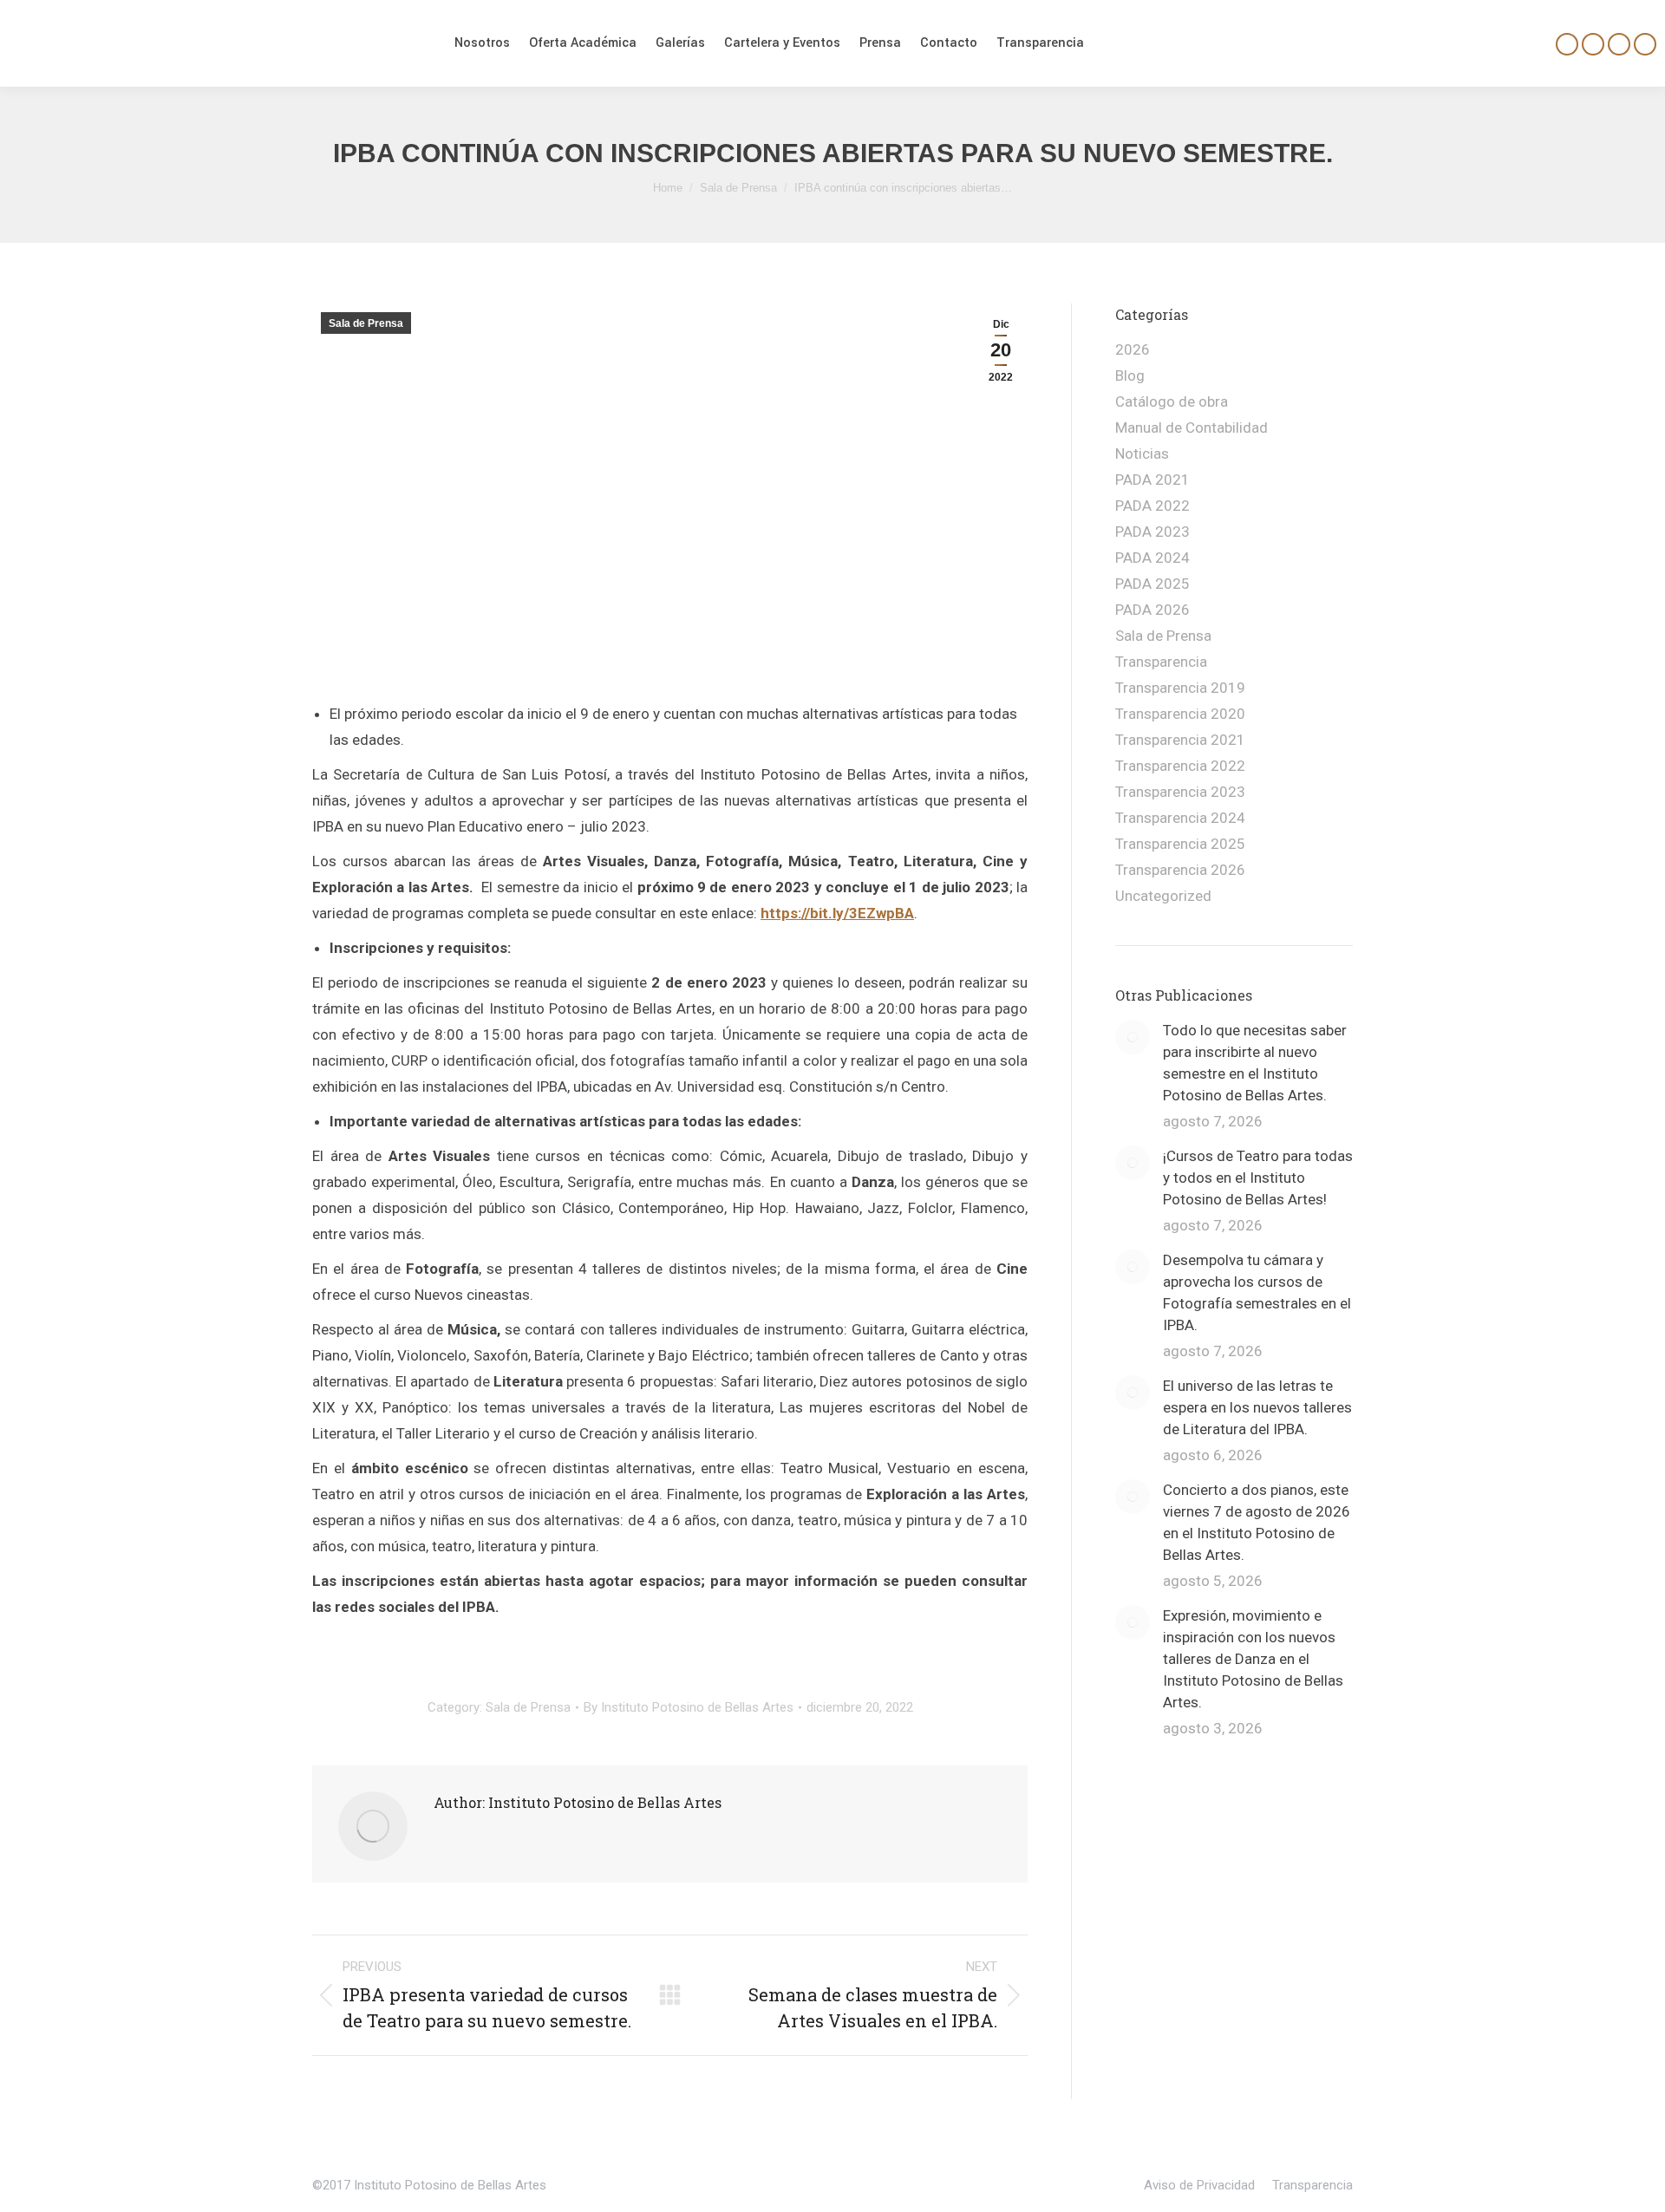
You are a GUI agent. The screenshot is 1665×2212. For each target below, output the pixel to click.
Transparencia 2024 (1180, 818)
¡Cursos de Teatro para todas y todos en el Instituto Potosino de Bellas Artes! (1258, 1178)
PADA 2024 (1152, 558)
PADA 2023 (1152, 532)
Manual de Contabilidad (1192, 427)
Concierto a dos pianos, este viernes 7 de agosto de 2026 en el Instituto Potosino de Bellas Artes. (1257, 1522)
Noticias (1142, 453)
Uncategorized (1163, 896)
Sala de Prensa (366, 323)
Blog (1130, 375)
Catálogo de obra (1172, 401)
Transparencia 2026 (1180, 870)
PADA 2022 (1152, 506)
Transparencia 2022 (1180, 766)
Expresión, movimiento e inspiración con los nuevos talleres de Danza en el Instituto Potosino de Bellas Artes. (1253, 1659)
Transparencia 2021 (1180, 740)
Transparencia (1161, 662)
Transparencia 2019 (1180, 688)
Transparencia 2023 (1180, 792)
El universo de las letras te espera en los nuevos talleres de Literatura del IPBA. (1257, 1407)
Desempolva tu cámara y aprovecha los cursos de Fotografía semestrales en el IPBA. (1257, 1292)
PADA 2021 (1152, 480)
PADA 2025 (1152, 584)
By (689, 1707)
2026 (1133, 349)
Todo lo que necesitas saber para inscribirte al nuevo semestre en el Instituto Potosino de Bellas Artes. (1255, 1063)
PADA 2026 (1152, 610)
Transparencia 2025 (1180, 844)
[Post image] (1133, 1037)
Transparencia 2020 (1180, 714)
